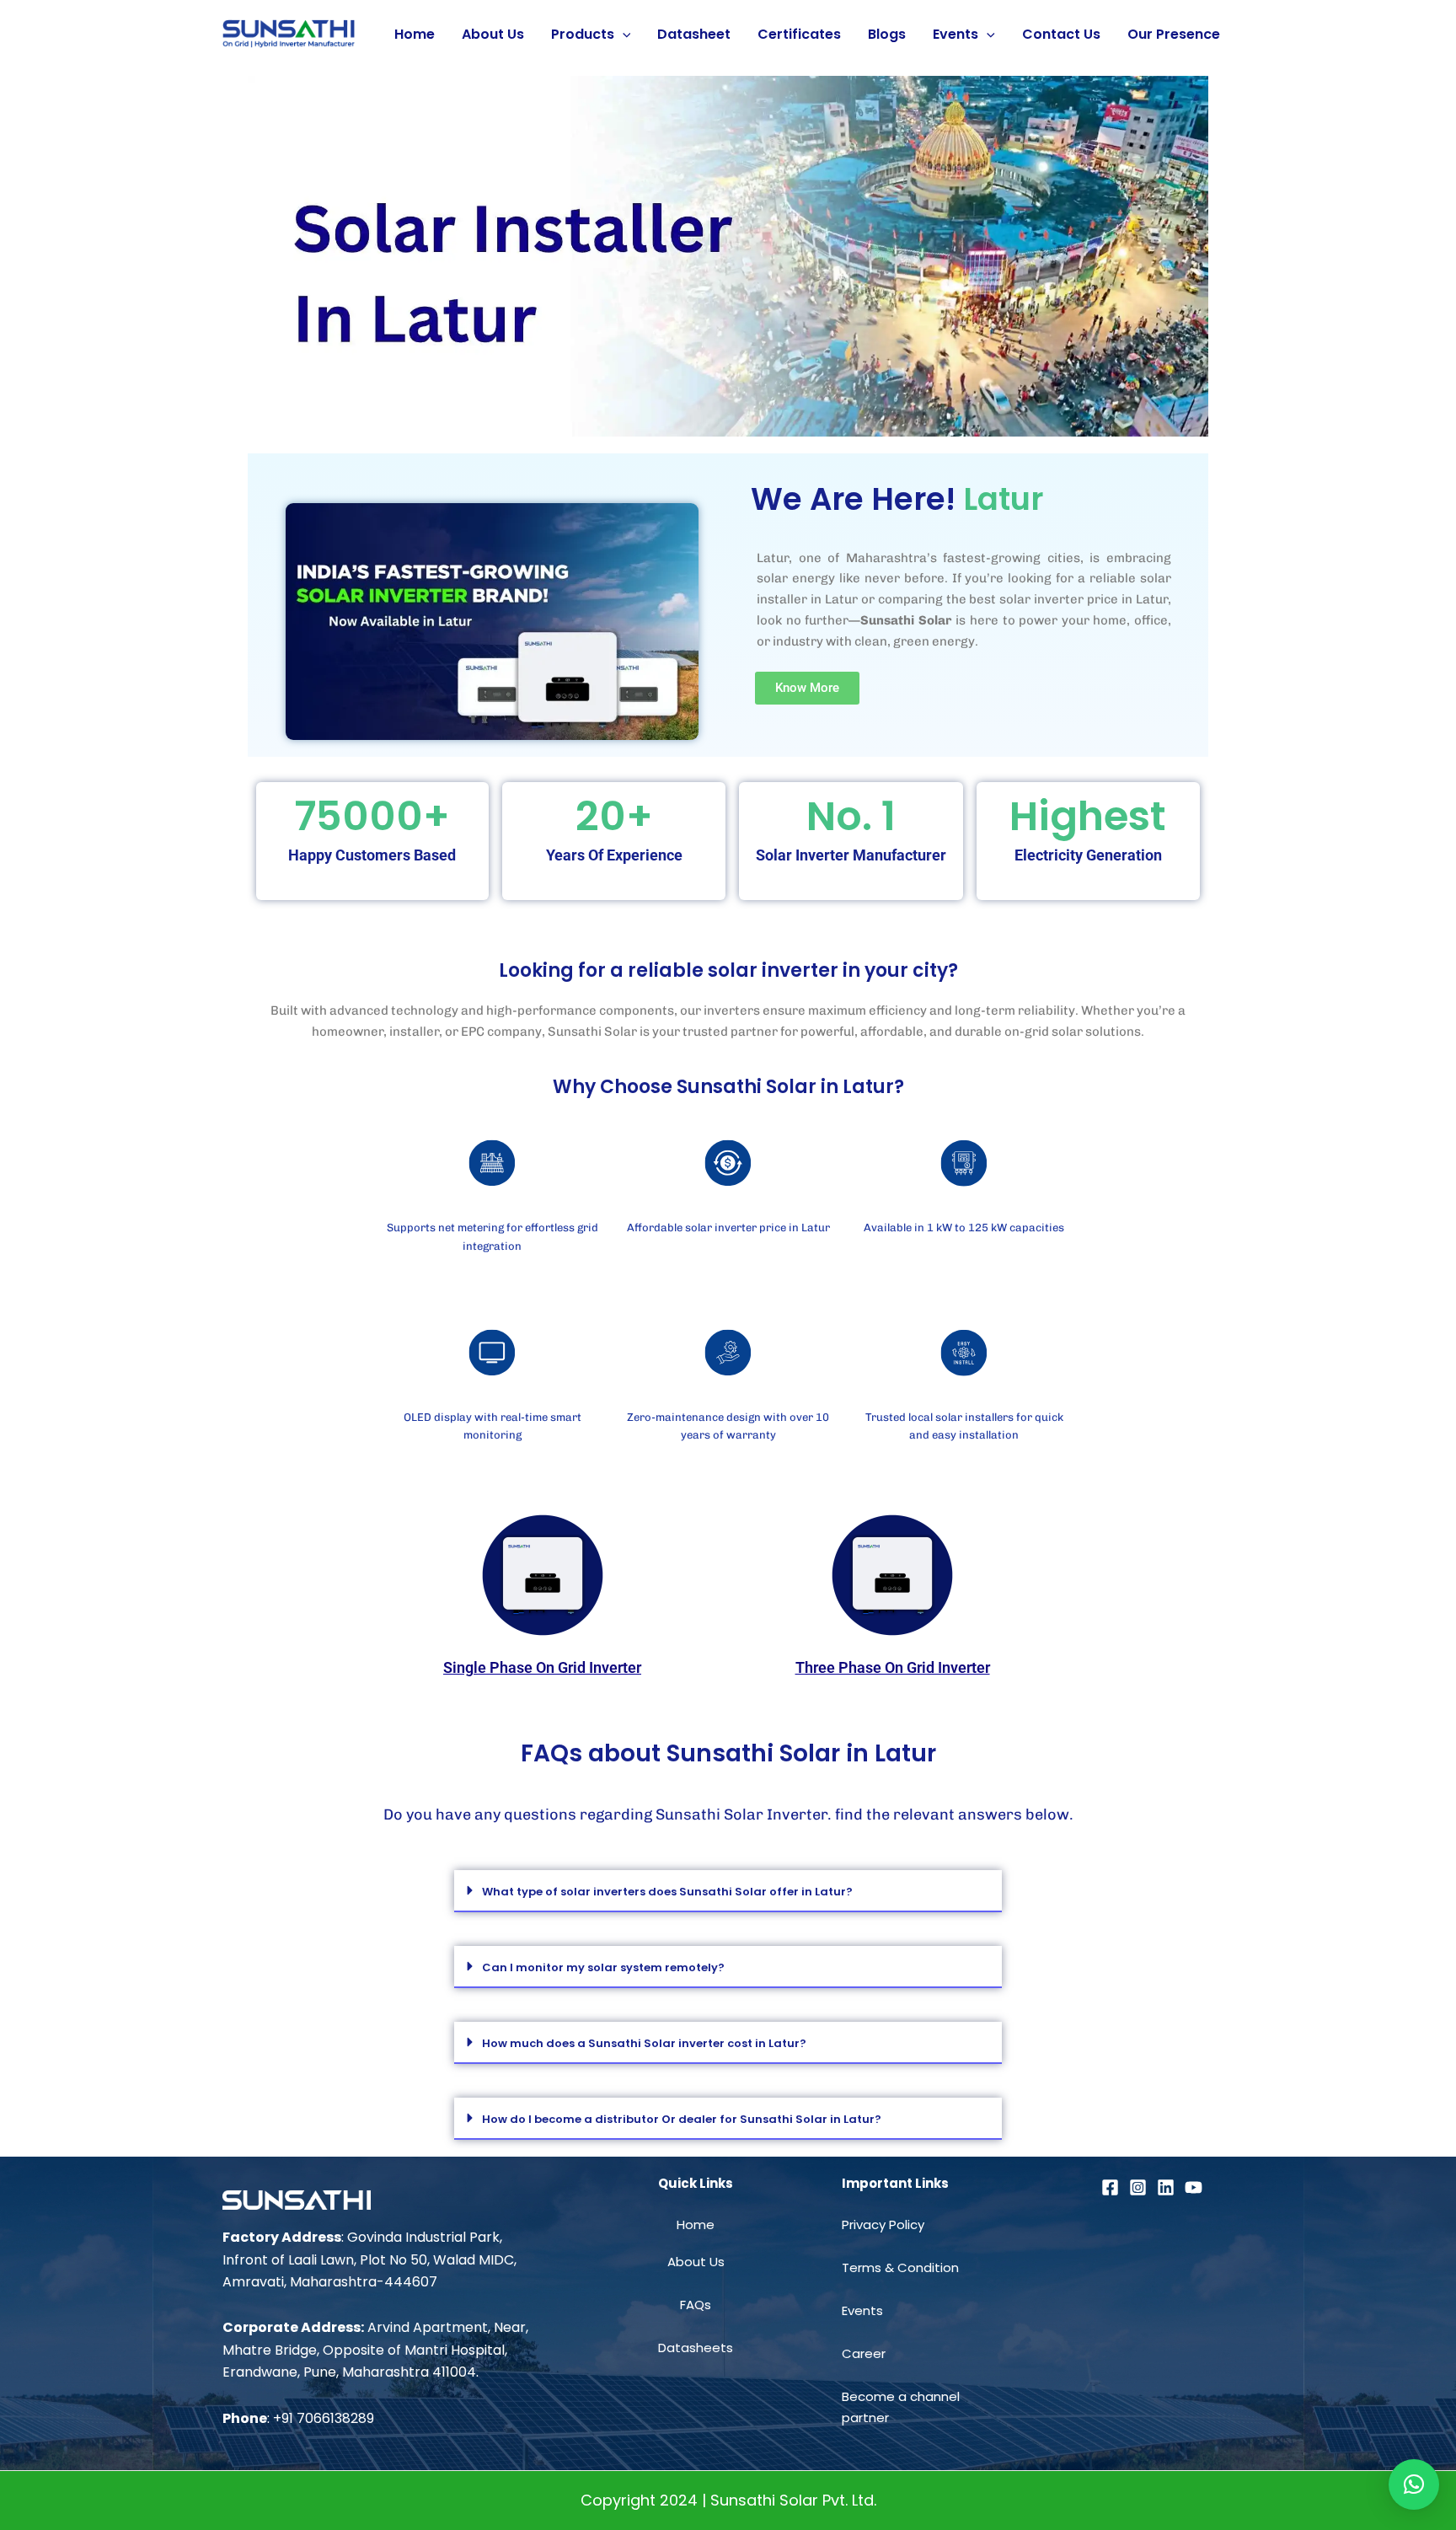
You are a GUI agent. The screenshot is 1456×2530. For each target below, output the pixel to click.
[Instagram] (1138, 2187)
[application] (623, 35)
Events (955, 34)
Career (864, 2353)
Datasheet (694, 34)
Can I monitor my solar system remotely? (603, 1967)
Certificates (799, 34)
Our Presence (1174, 34)
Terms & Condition (900, 2267)
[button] (728, 1891)
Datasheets (696, 2348)
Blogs (887, 34)
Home (415, 34)
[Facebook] (1110, 2187)
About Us (493, 34)
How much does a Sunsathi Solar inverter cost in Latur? (644, 2043)
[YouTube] (1194, 2187)
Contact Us (1061, 34)
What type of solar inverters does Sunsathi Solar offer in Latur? (667, 1892)
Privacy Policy (883, 2224)
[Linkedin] (1166, 2187)
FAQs (696, 2305)
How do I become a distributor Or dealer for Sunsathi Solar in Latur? (682, 2119)
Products (583, 34)
